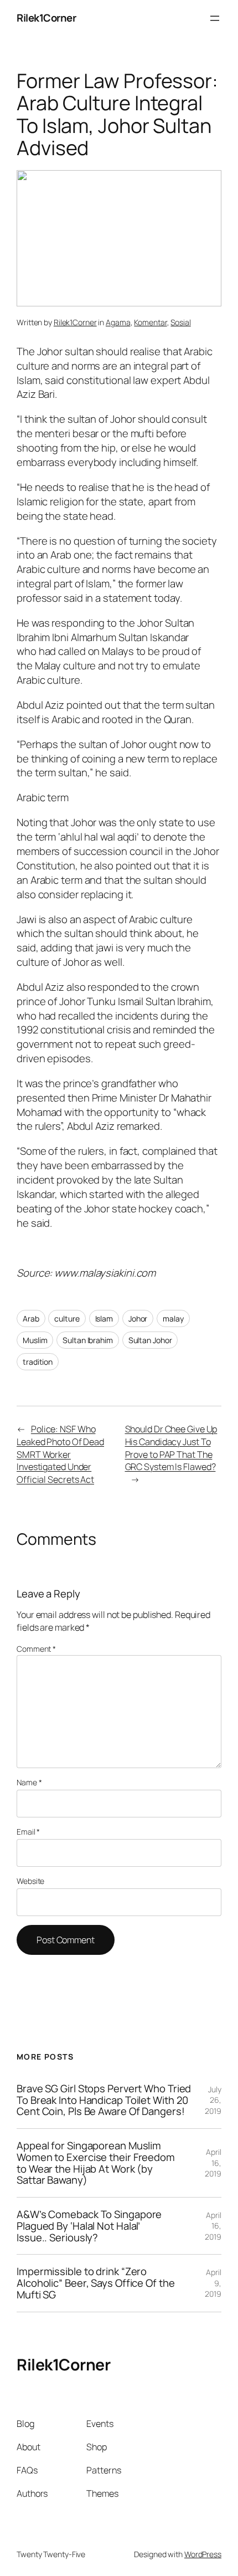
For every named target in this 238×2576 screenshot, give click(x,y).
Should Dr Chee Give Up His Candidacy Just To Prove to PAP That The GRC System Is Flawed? (171, 1448)
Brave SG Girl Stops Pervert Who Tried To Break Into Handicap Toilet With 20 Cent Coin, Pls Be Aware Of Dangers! (104, 2100)
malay (173, 1318)
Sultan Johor (150, 1340)
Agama (118, 322)
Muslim (35, 1340)
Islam (104, 1318)
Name (29, 1782)
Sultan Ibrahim (88, 1340)
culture (67, 1318)
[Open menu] (215, 18)
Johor (138, 1318)
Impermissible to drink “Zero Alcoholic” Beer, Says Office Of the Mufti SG (96, 2283)
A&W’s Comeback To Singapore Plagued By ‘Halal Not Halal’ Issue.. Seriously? (89, 2226)
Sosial (180, 322)
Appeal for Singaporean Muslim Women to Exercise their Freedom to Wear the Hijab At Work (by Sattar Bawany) (96, 2163)
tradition (38, 1362)
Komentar (150, 322)
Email (28, 1832)
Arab (31, 1318)
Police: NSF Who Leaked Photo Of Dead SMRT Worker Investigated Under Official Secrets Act (60, 1454)
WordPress (203, 2554)
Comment (36, 1649)
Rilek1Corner (46, 18)
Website (30, 1881)
